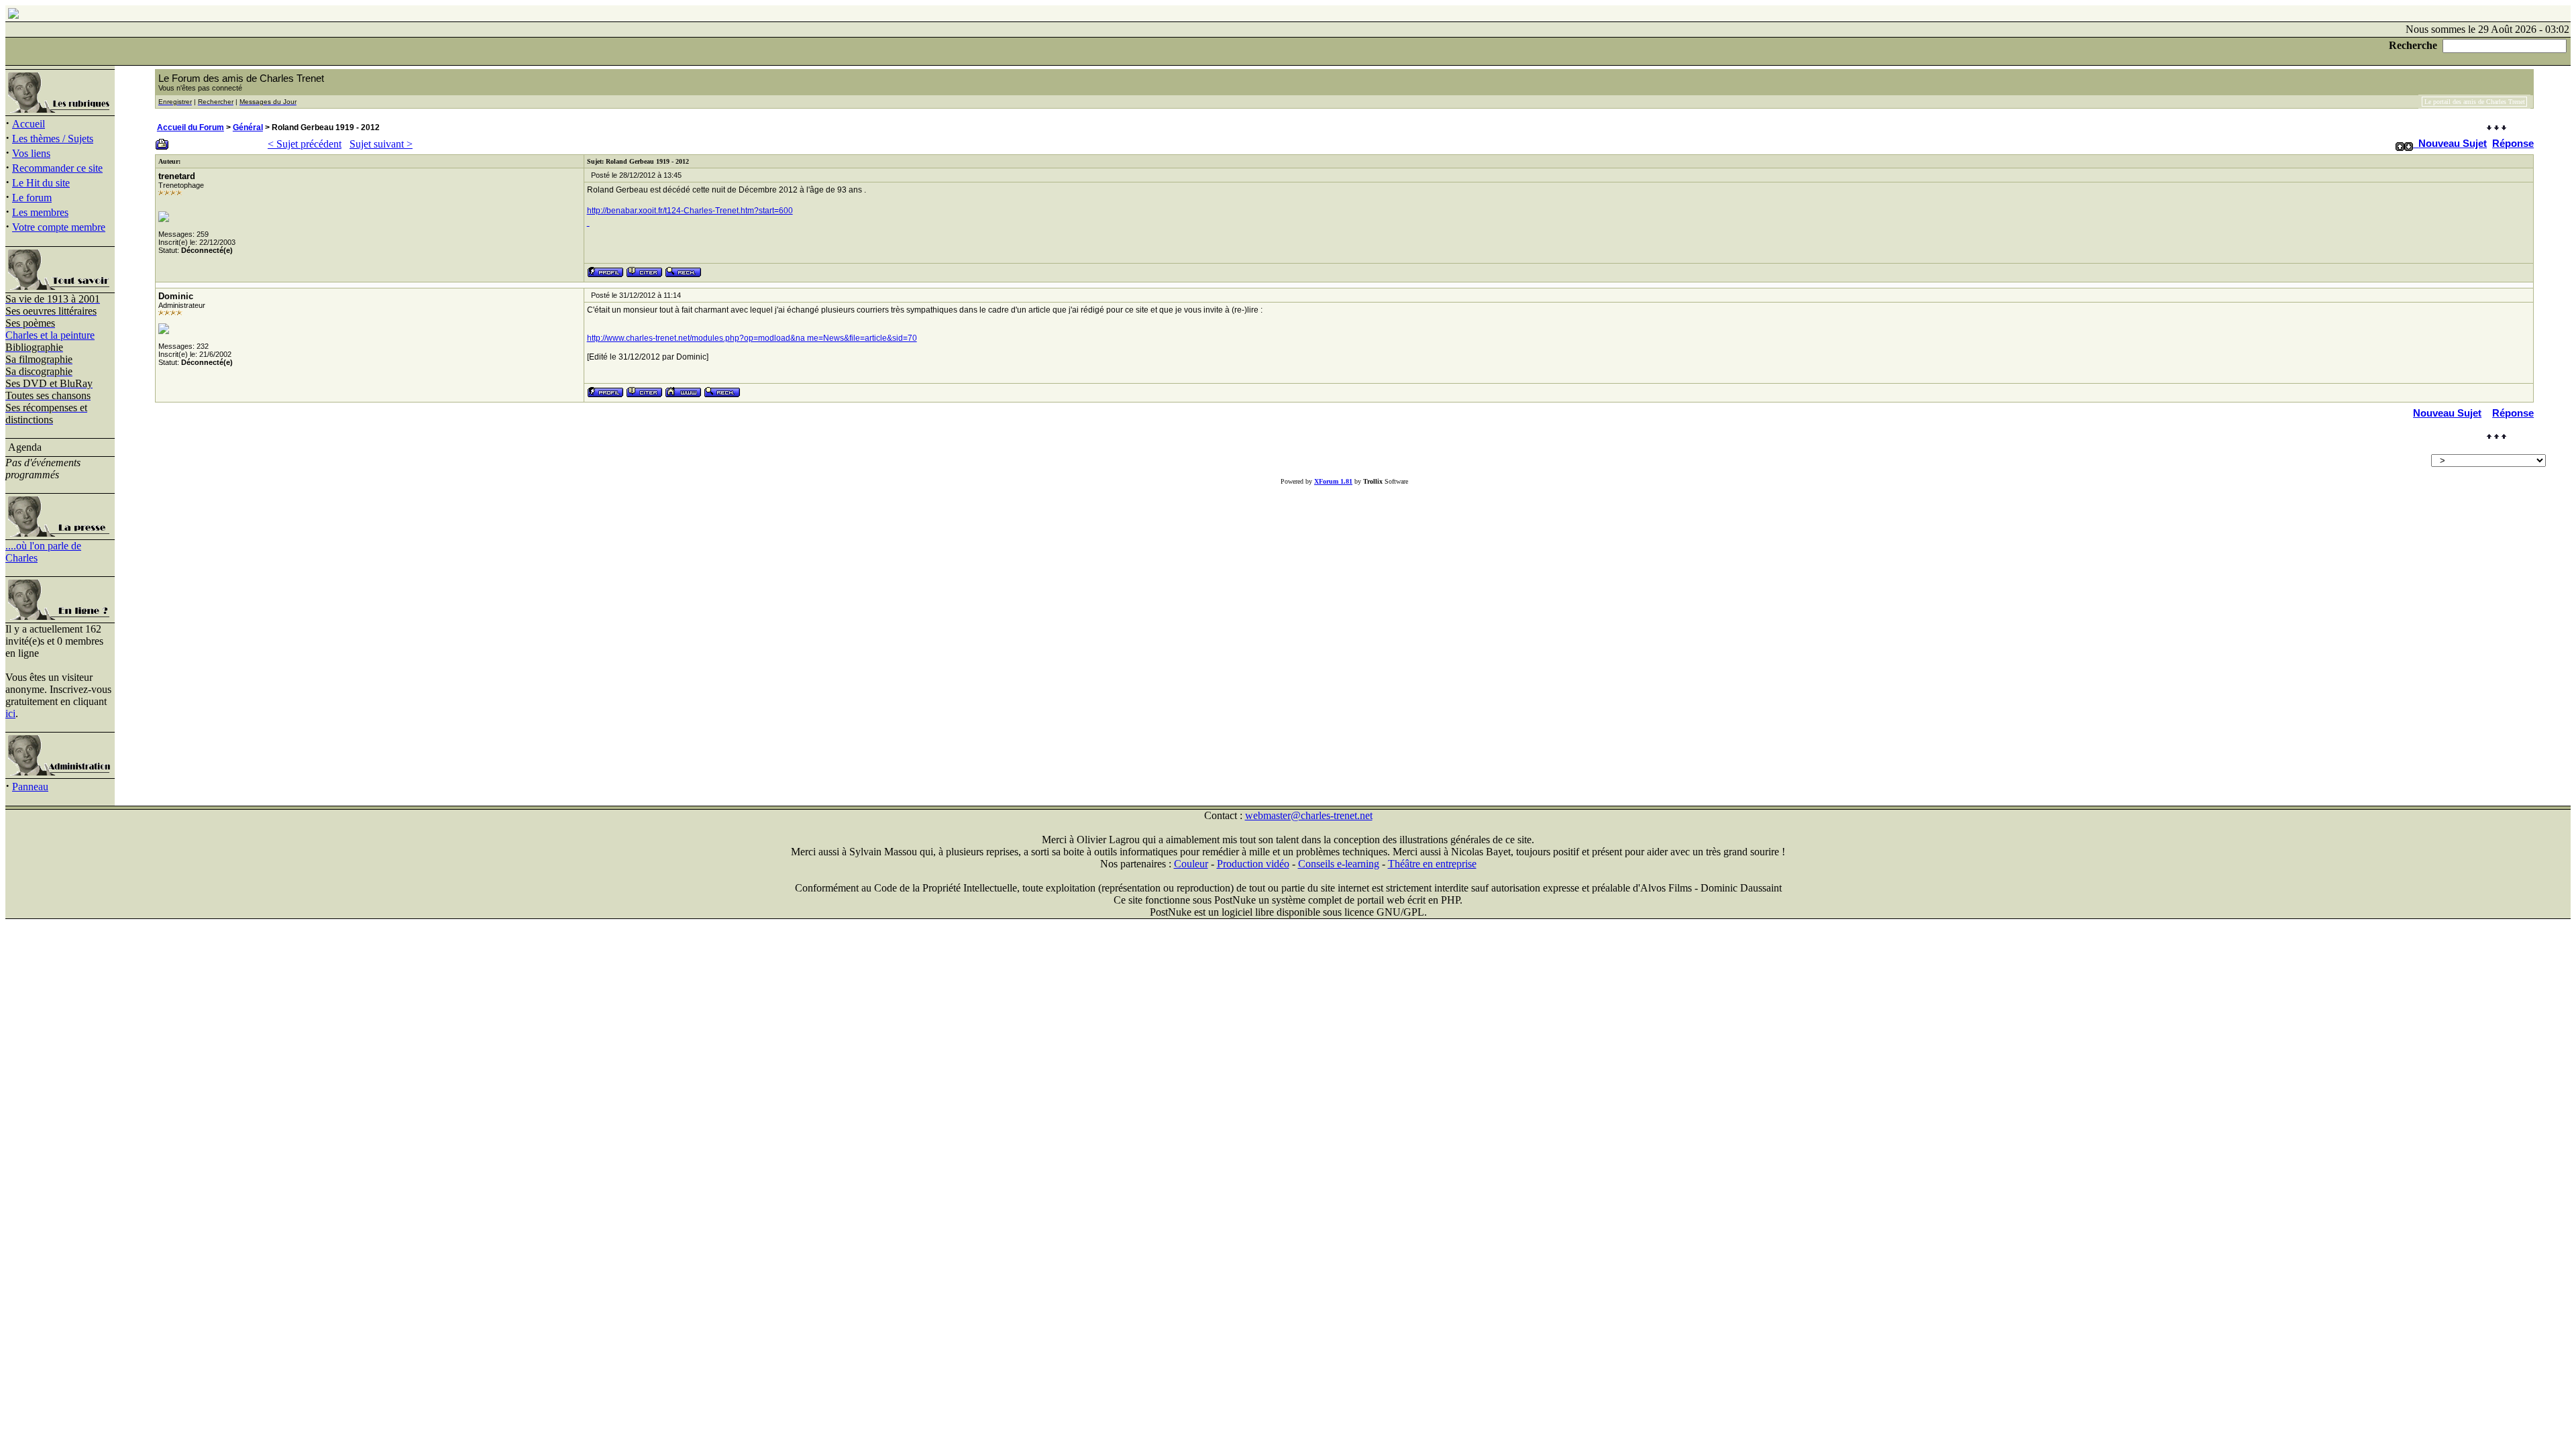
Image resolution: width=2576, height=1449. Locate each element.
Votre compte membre (59, 227)
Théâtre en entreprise (1432, 864)
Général (248, 127)
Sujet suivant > (381, 144)
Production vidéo (1253, 864)
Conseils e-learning (1339, 864)
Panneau (30, 787)
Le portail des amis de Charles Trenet (2475, 102)
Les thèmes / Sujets (53, 139)
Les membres (40, 212)
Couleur (1191, 864)
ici (10, 713)
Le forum (32, 198)
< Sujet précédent (305, 144)
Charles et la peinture (50, 335)
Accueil (29, 124)
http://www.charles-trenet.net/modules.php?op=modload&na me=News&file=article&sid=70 (752, 338)
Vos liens (31, 153)
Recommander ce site (57, 168)
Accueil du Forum (191, 127)
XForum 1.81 (1333, 481)
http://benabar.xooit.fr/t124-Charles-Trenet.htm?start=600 (690, 211)
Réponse (2513, 143)
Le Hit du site (41, 183)
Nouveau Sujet (2453, 143)
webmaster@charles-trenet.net (1309, 815)
